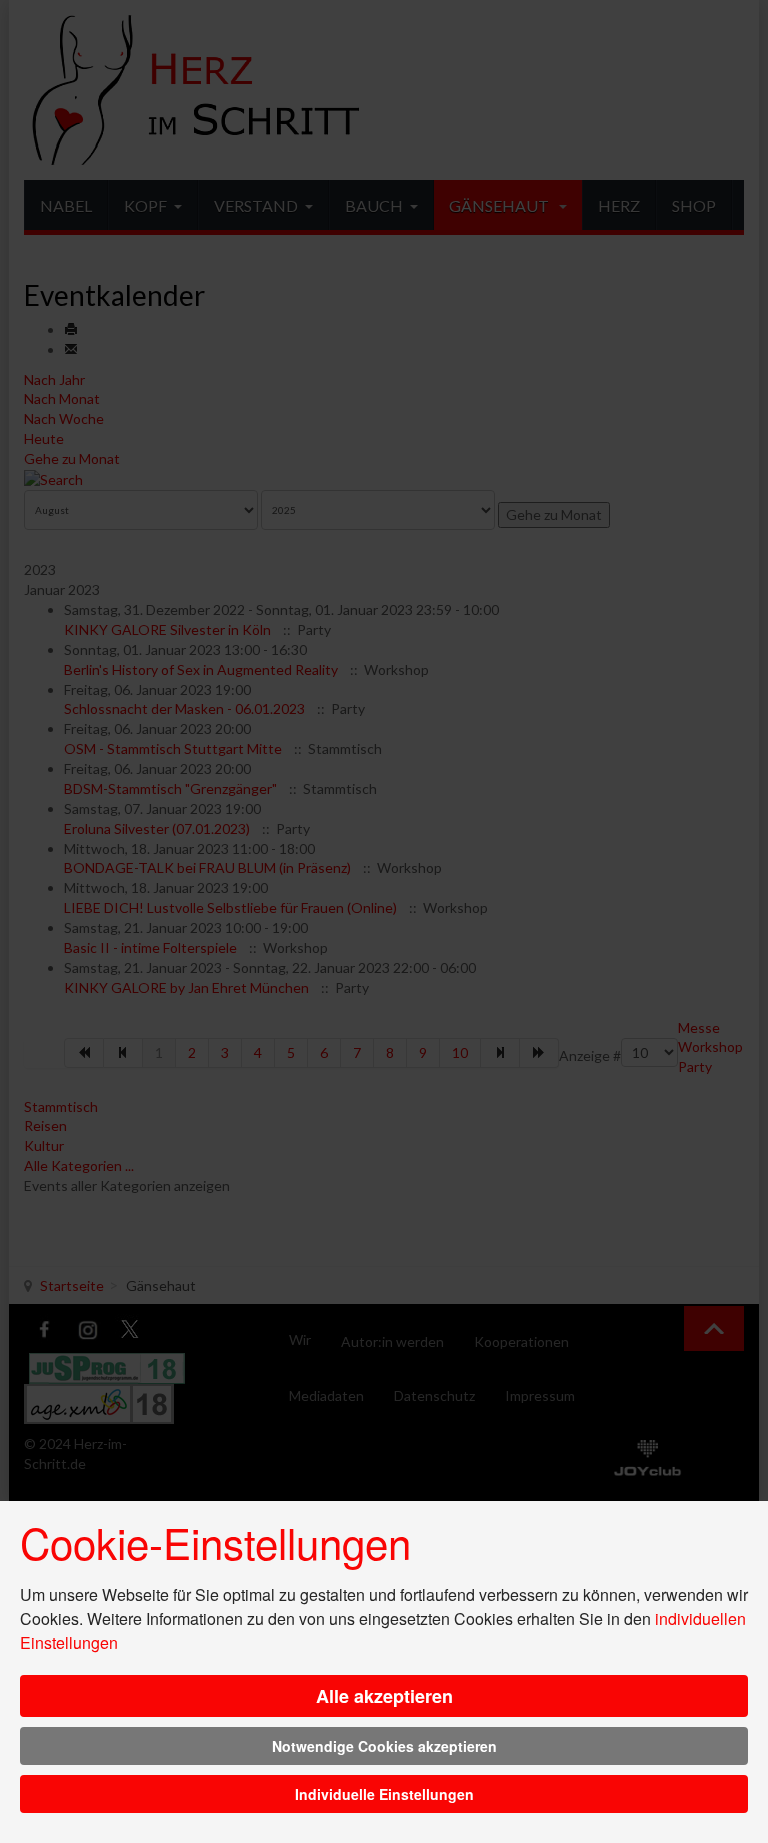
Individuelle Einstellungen (384, 1794)
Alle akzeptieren (384, 1696)
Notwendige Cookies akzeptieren (384, 1746)
